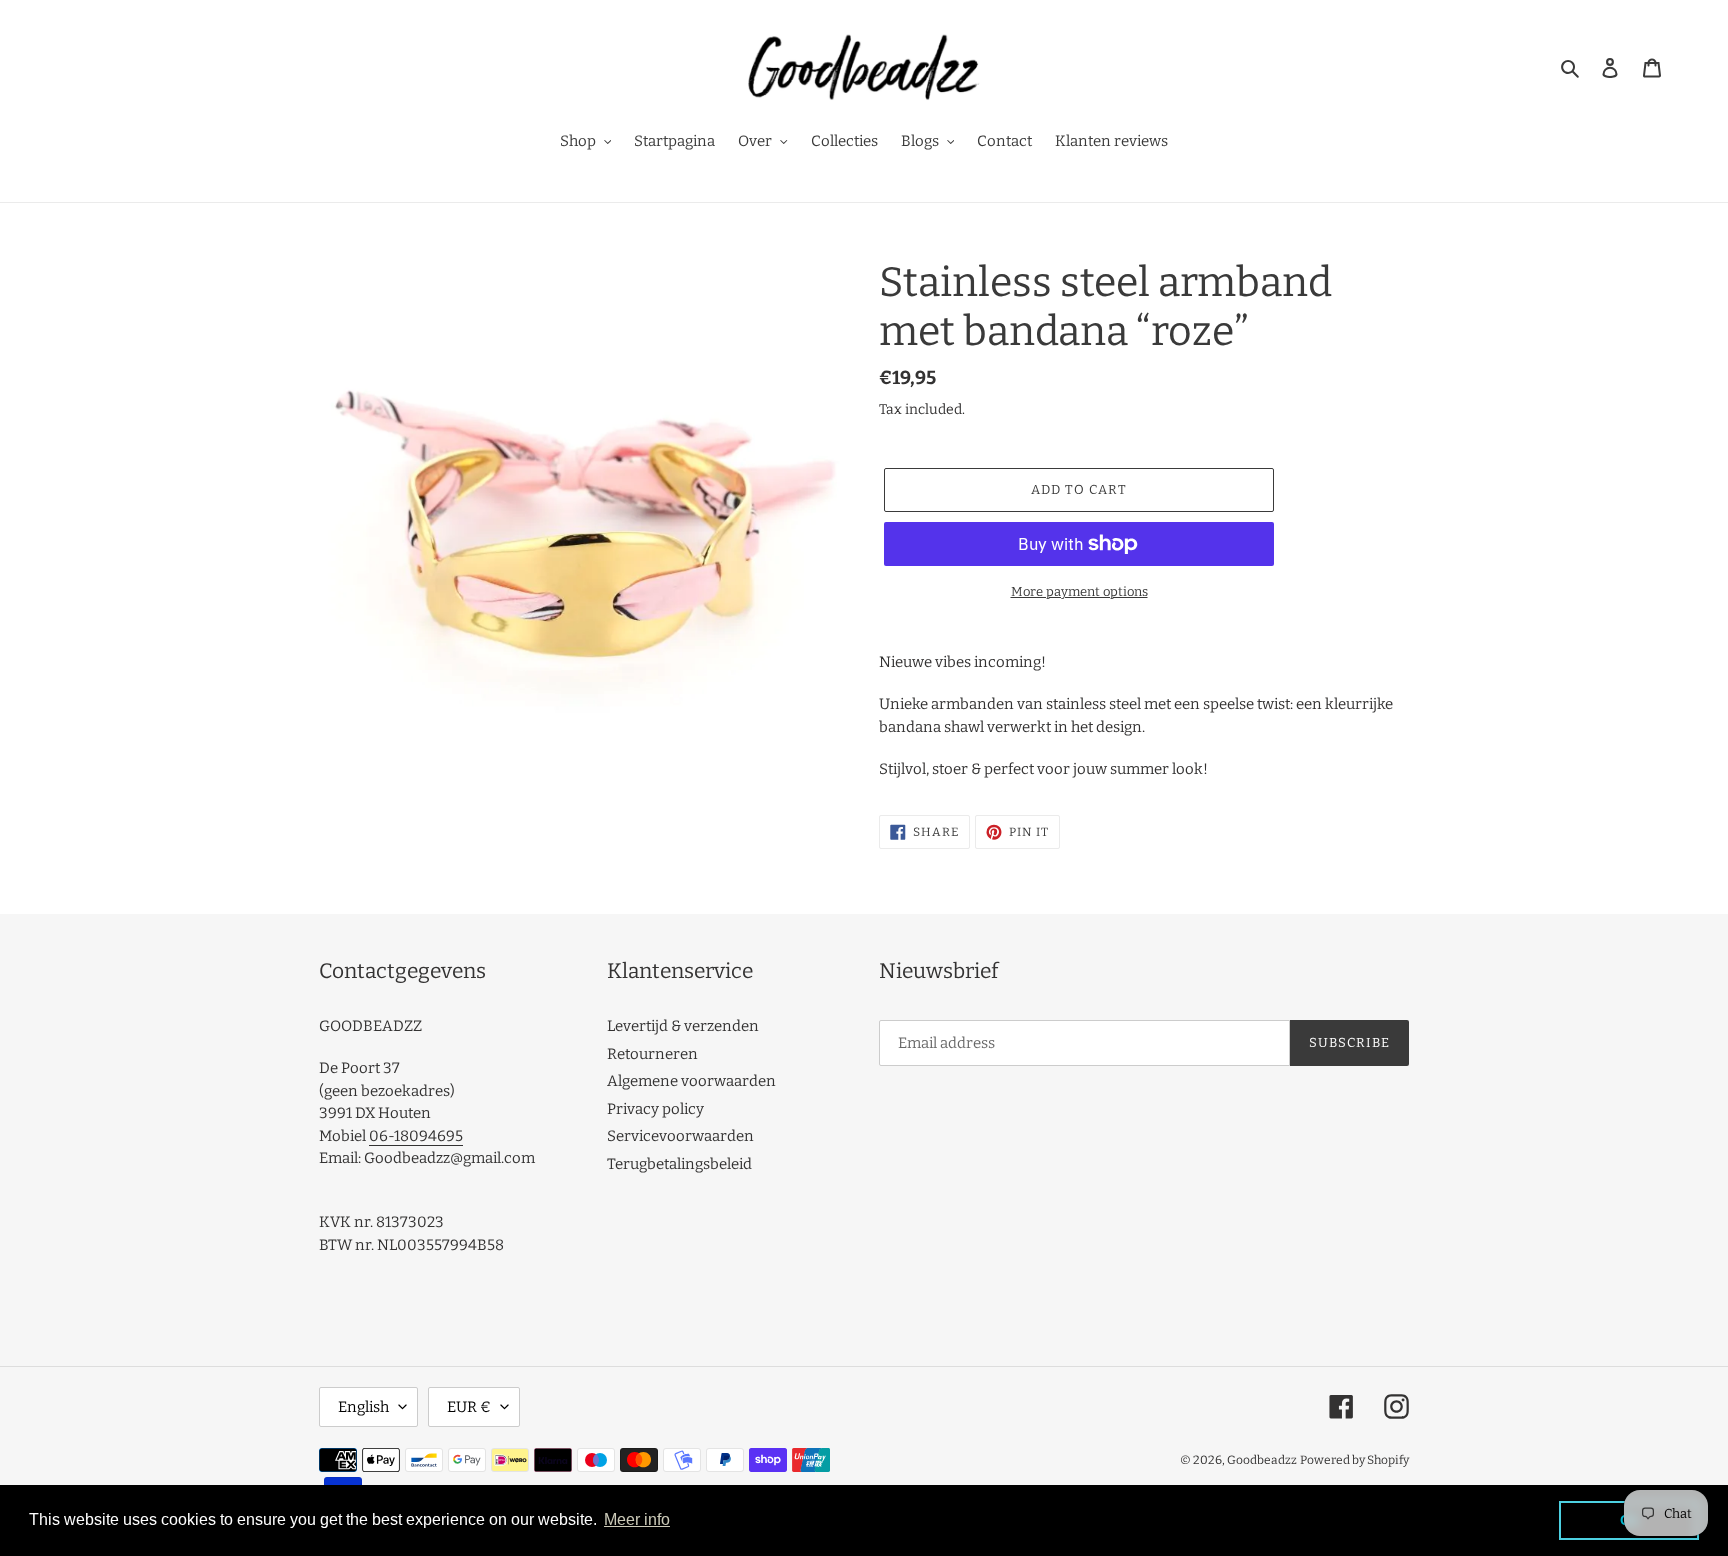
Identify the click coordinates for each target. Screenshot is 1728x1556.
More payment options (1079, 591)
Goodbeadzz (1262, 1460)
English (363, 1407)
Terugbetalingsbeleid (679, 1164)
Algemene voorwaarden (691, 1081)
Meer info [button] (637, 1519)
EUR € (469, 1407)
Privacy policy (655, 1109)
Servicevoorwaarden (680, 1136)
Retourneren (652, 1054)
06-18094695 (416, 1136)
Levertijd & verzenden (683, 1026)
